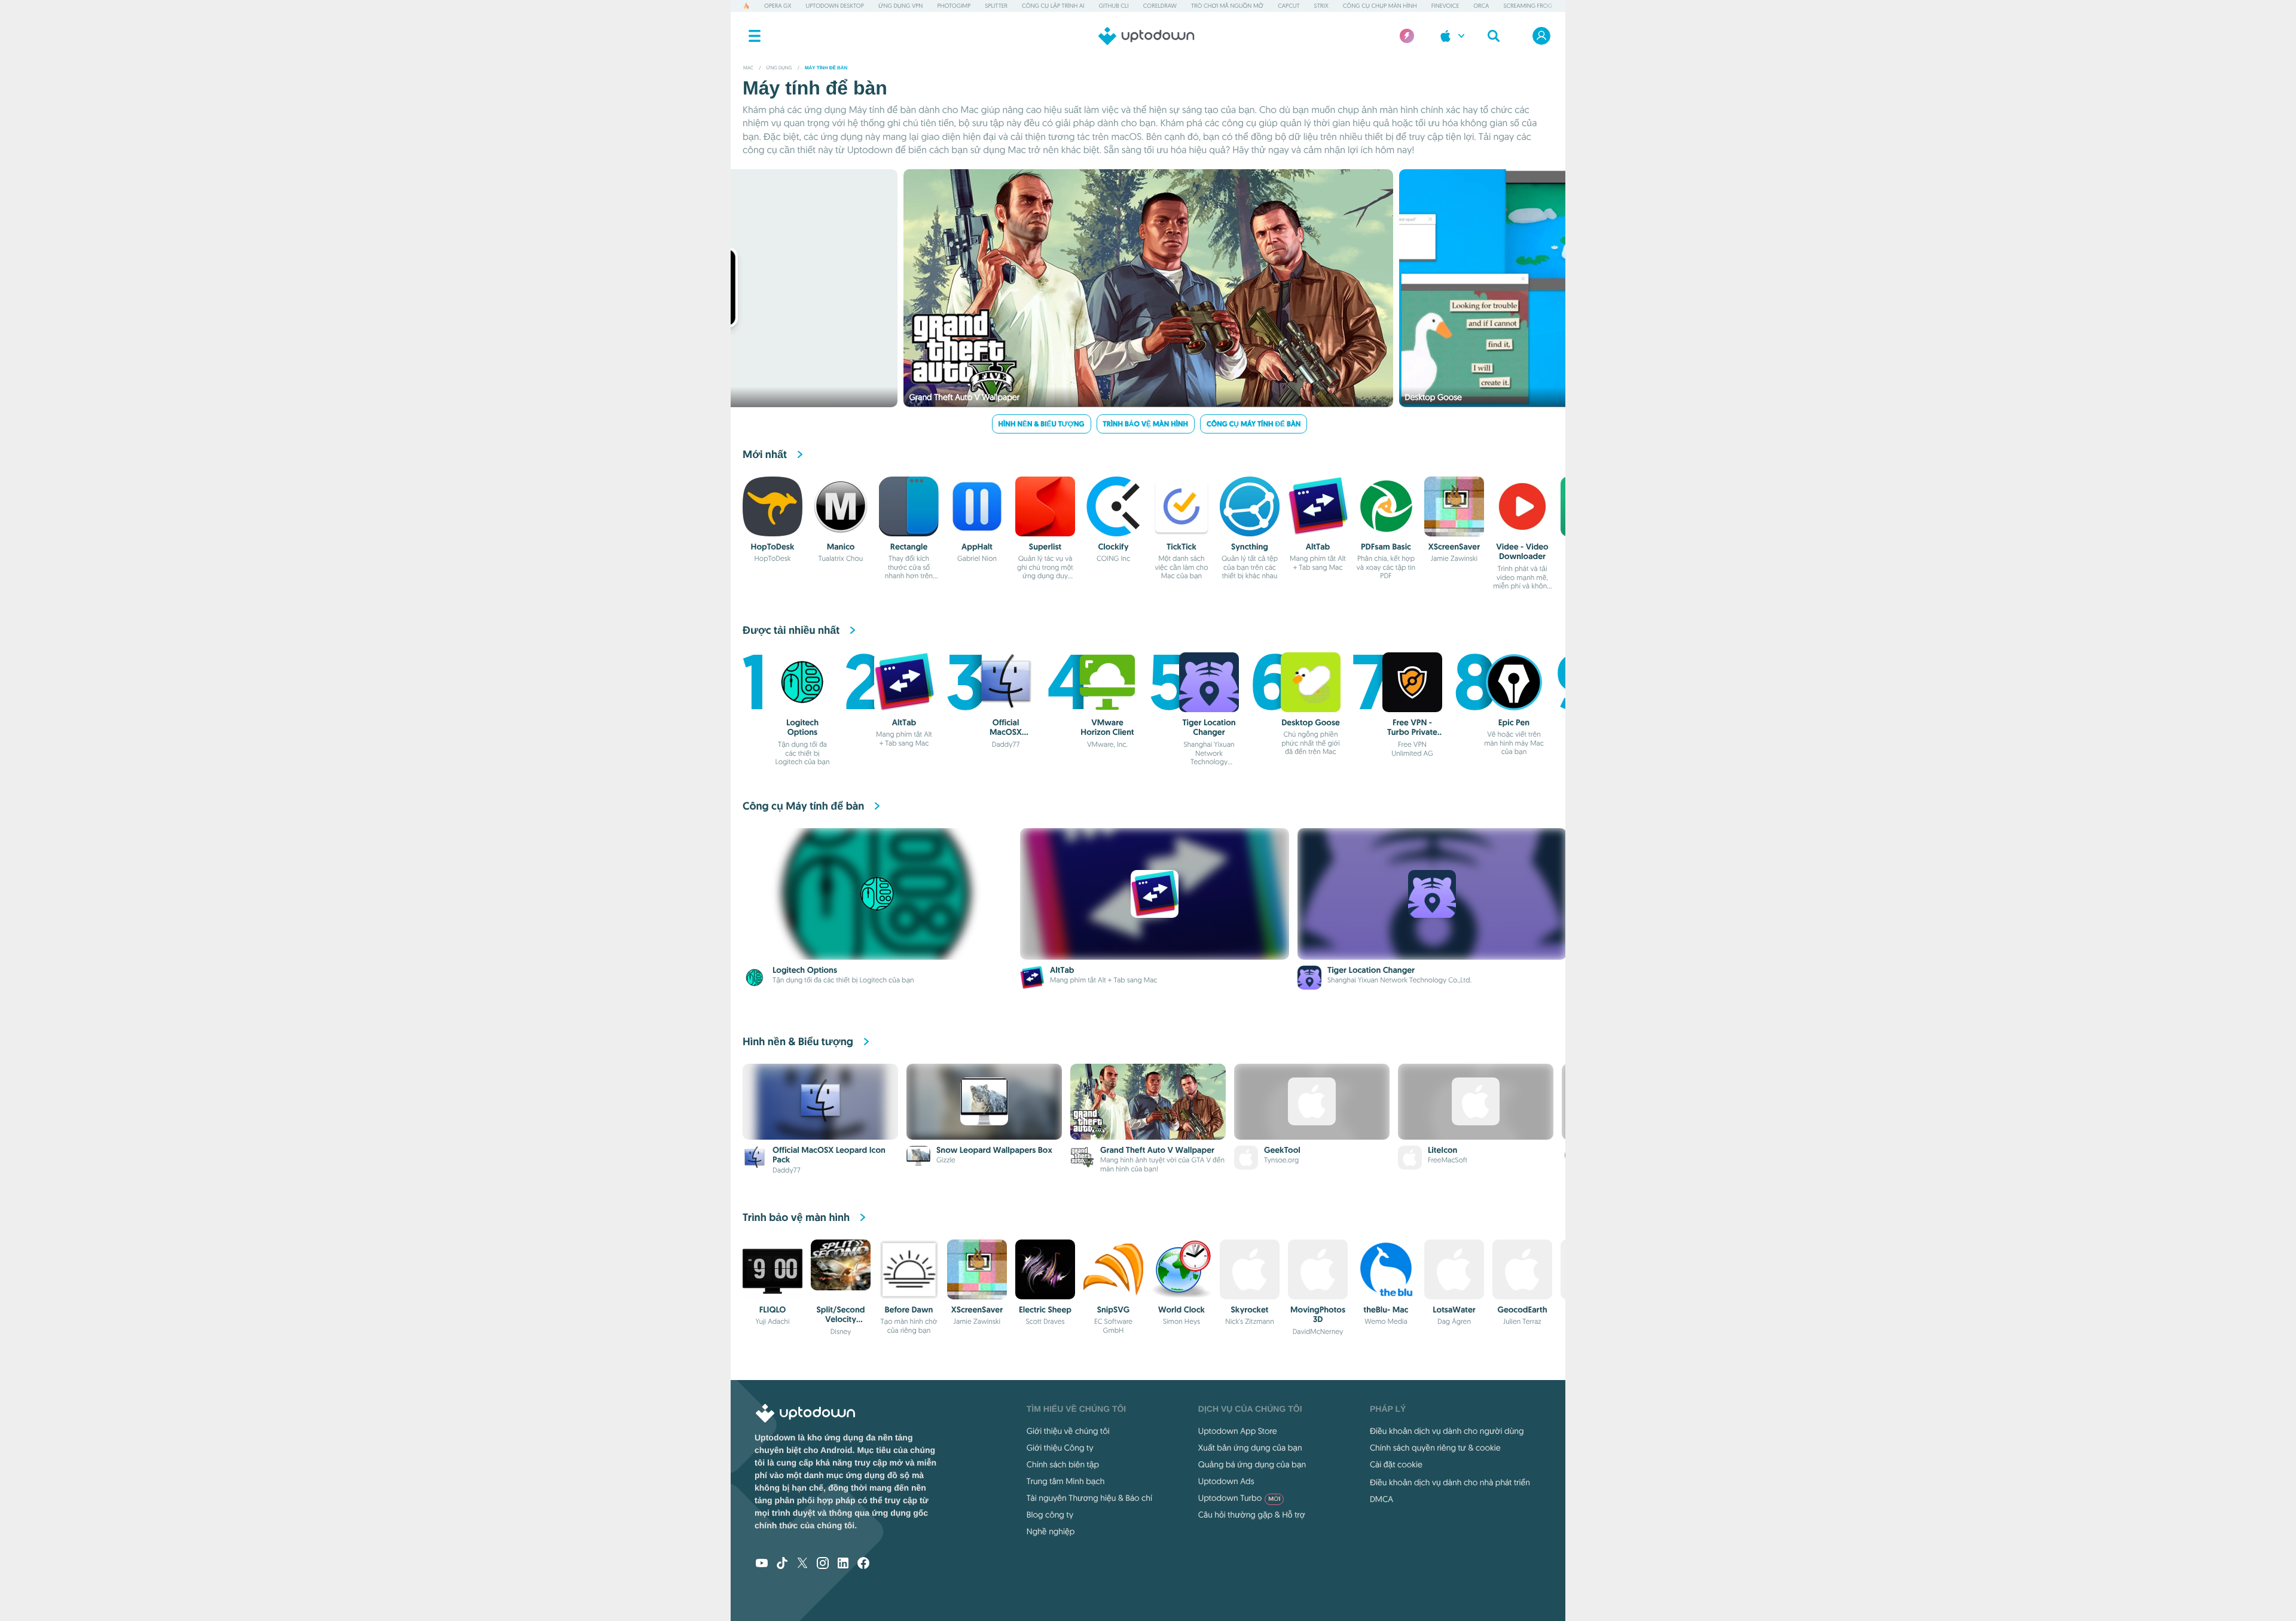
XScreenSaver (1454, 547)
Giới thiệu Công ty (1060, 1448)
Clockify (1113, 547)
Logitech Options (802, 728)
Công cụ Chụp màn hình (1380, 6)
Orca (1481, 6)
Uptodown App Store (1238, 1431)
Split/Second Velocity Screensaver (841, 1320)
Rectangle (909, 547)
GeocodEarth (1522, 1310)
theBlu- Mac (1386, 1310)
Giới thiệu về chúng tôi (1068, 1431)
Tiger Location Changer (1209, 728)
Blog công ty (1050, 1515)
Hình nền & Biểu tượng (1042, 424)
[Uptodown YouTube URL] (762, 1564)
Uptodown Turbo (1239, 1498)
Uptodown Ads (1226, 1481)
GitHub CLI (1114, 6)
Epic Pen (1514, 723)
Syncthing (1250, 547)
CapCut (1289, 6)
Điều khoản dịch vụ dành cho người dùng (1447, 1431)
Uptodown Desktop (835, 6)
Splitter (996, 6)
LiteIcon (1442, 1150)
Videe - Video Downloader (1522, 552)
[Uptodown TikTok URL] (782, 1564)
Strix (1321, 6)
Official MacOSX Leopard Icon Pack (1005, 738)
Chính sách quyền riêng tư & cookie (1435, 1448)
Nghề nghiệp (1051, 1531)
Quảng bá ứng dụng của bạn (1252, 1464)
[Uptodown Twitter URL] (802, 1564)
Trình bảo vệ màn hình (1146, 424)
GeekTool (1282, 1150)
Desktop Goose (1311, 723)
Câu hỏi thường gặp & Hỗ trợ (1252, 1515)
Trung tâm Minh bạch (1066, 1481)
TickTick (1181, 547)
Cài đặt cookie (1396, 1464)
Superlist (1045, 547)
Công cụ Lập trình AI (1053, 6)
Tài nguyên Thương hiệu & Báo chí (1089, 1498)
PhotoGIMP (954, 6)
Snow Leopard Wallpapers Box (994, 1150)
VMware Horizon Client (1107, 728)
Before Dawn (909, 1310)
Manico (841, 547)
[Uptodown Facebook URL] (863, 1564)
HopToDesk (773, 547)
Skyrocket (1250, 1310)
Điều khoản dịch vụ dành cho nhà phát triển (1450, 1482)
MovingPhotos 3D (1318, 1315)
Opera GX (778, 6)
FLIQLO (773, 1310)
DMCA (1381, 1499)
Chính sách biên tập (1063, 1464)
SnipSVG (1114, 1310)
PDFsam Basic (1386, 547)
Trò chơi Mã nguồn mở (1227, 6)
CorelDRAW (1160, 6)
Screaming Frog (1528, 6)
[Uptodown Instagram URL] (823, 1564)
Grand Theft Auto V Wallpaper (1157, 1150)
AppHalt (977, 547)
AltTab (1318, 547)
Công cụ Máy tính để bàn (1254, 424)
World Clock (1181, 1310)
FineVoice (1445, 6)
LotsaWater (1454, 1310)
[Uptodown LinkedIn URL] (843, 1564)
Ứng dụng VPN (900, 6)
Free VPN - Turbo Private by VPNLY (1412, 733)
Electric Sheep (1045, 1310)
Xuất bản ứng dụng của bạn (1250, 1448)
